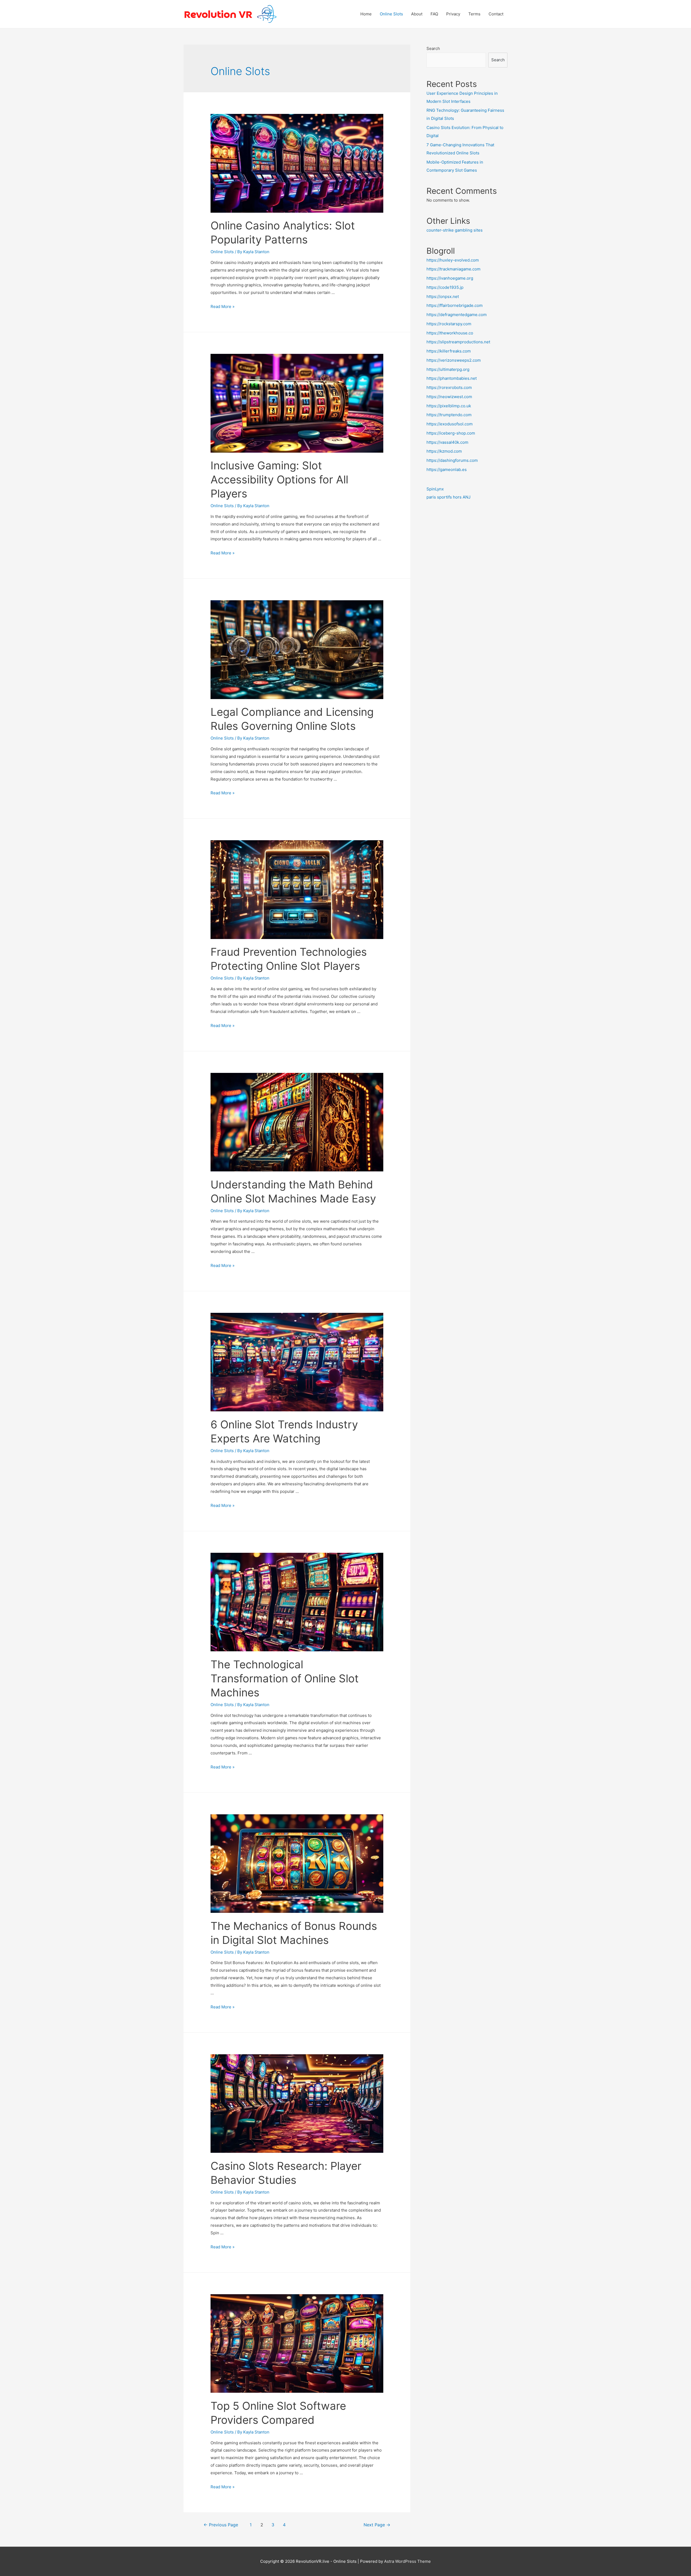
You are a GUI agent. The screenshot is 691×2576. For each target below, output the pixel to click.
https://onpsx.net (443, 296)
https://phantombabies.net (452, 378)
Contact (496, 14)
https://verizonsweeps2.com (454, 360)
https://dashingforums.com (452, 460)
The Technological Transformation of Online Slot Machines (285, 1678)
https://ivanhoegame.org (450, 278)
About (417, 14)
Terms (474, 14)
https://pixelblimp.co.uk (449, 406)
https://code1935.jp (445, 287)
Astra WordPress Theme (407, 2561)
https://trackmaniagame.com (453, 269)
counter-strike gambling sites (455, 230)
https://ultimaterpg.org (448, 369)
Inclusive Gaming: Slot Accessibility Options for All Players (279, 479)
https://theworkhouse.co (450, 333)
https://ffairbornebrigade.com (455, 305)
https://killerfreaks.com (449, 351)
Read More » (223, 306)
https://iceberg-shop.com (451, 433)
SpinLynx (435, 489)
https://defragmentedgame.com (457, 315)
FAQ (434, 14)
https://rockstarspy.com (449, 324)
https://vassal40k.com (447, 442)
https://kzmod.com (444, 451)
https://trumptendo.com (449, 415)
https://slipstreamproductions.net (458, 342)
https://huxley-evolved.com (453, 260)
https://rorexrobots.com (449, 387)
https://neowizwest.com (449, 397)
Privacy (453, 14)
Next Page (377, 2525)
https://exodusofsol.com (450, 424)
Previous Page (221, 2525)
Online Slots (391, 14)
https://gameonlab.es (447, 470)
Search (433, 48)
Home (366, 14)
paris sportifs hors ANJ (448, 497)
